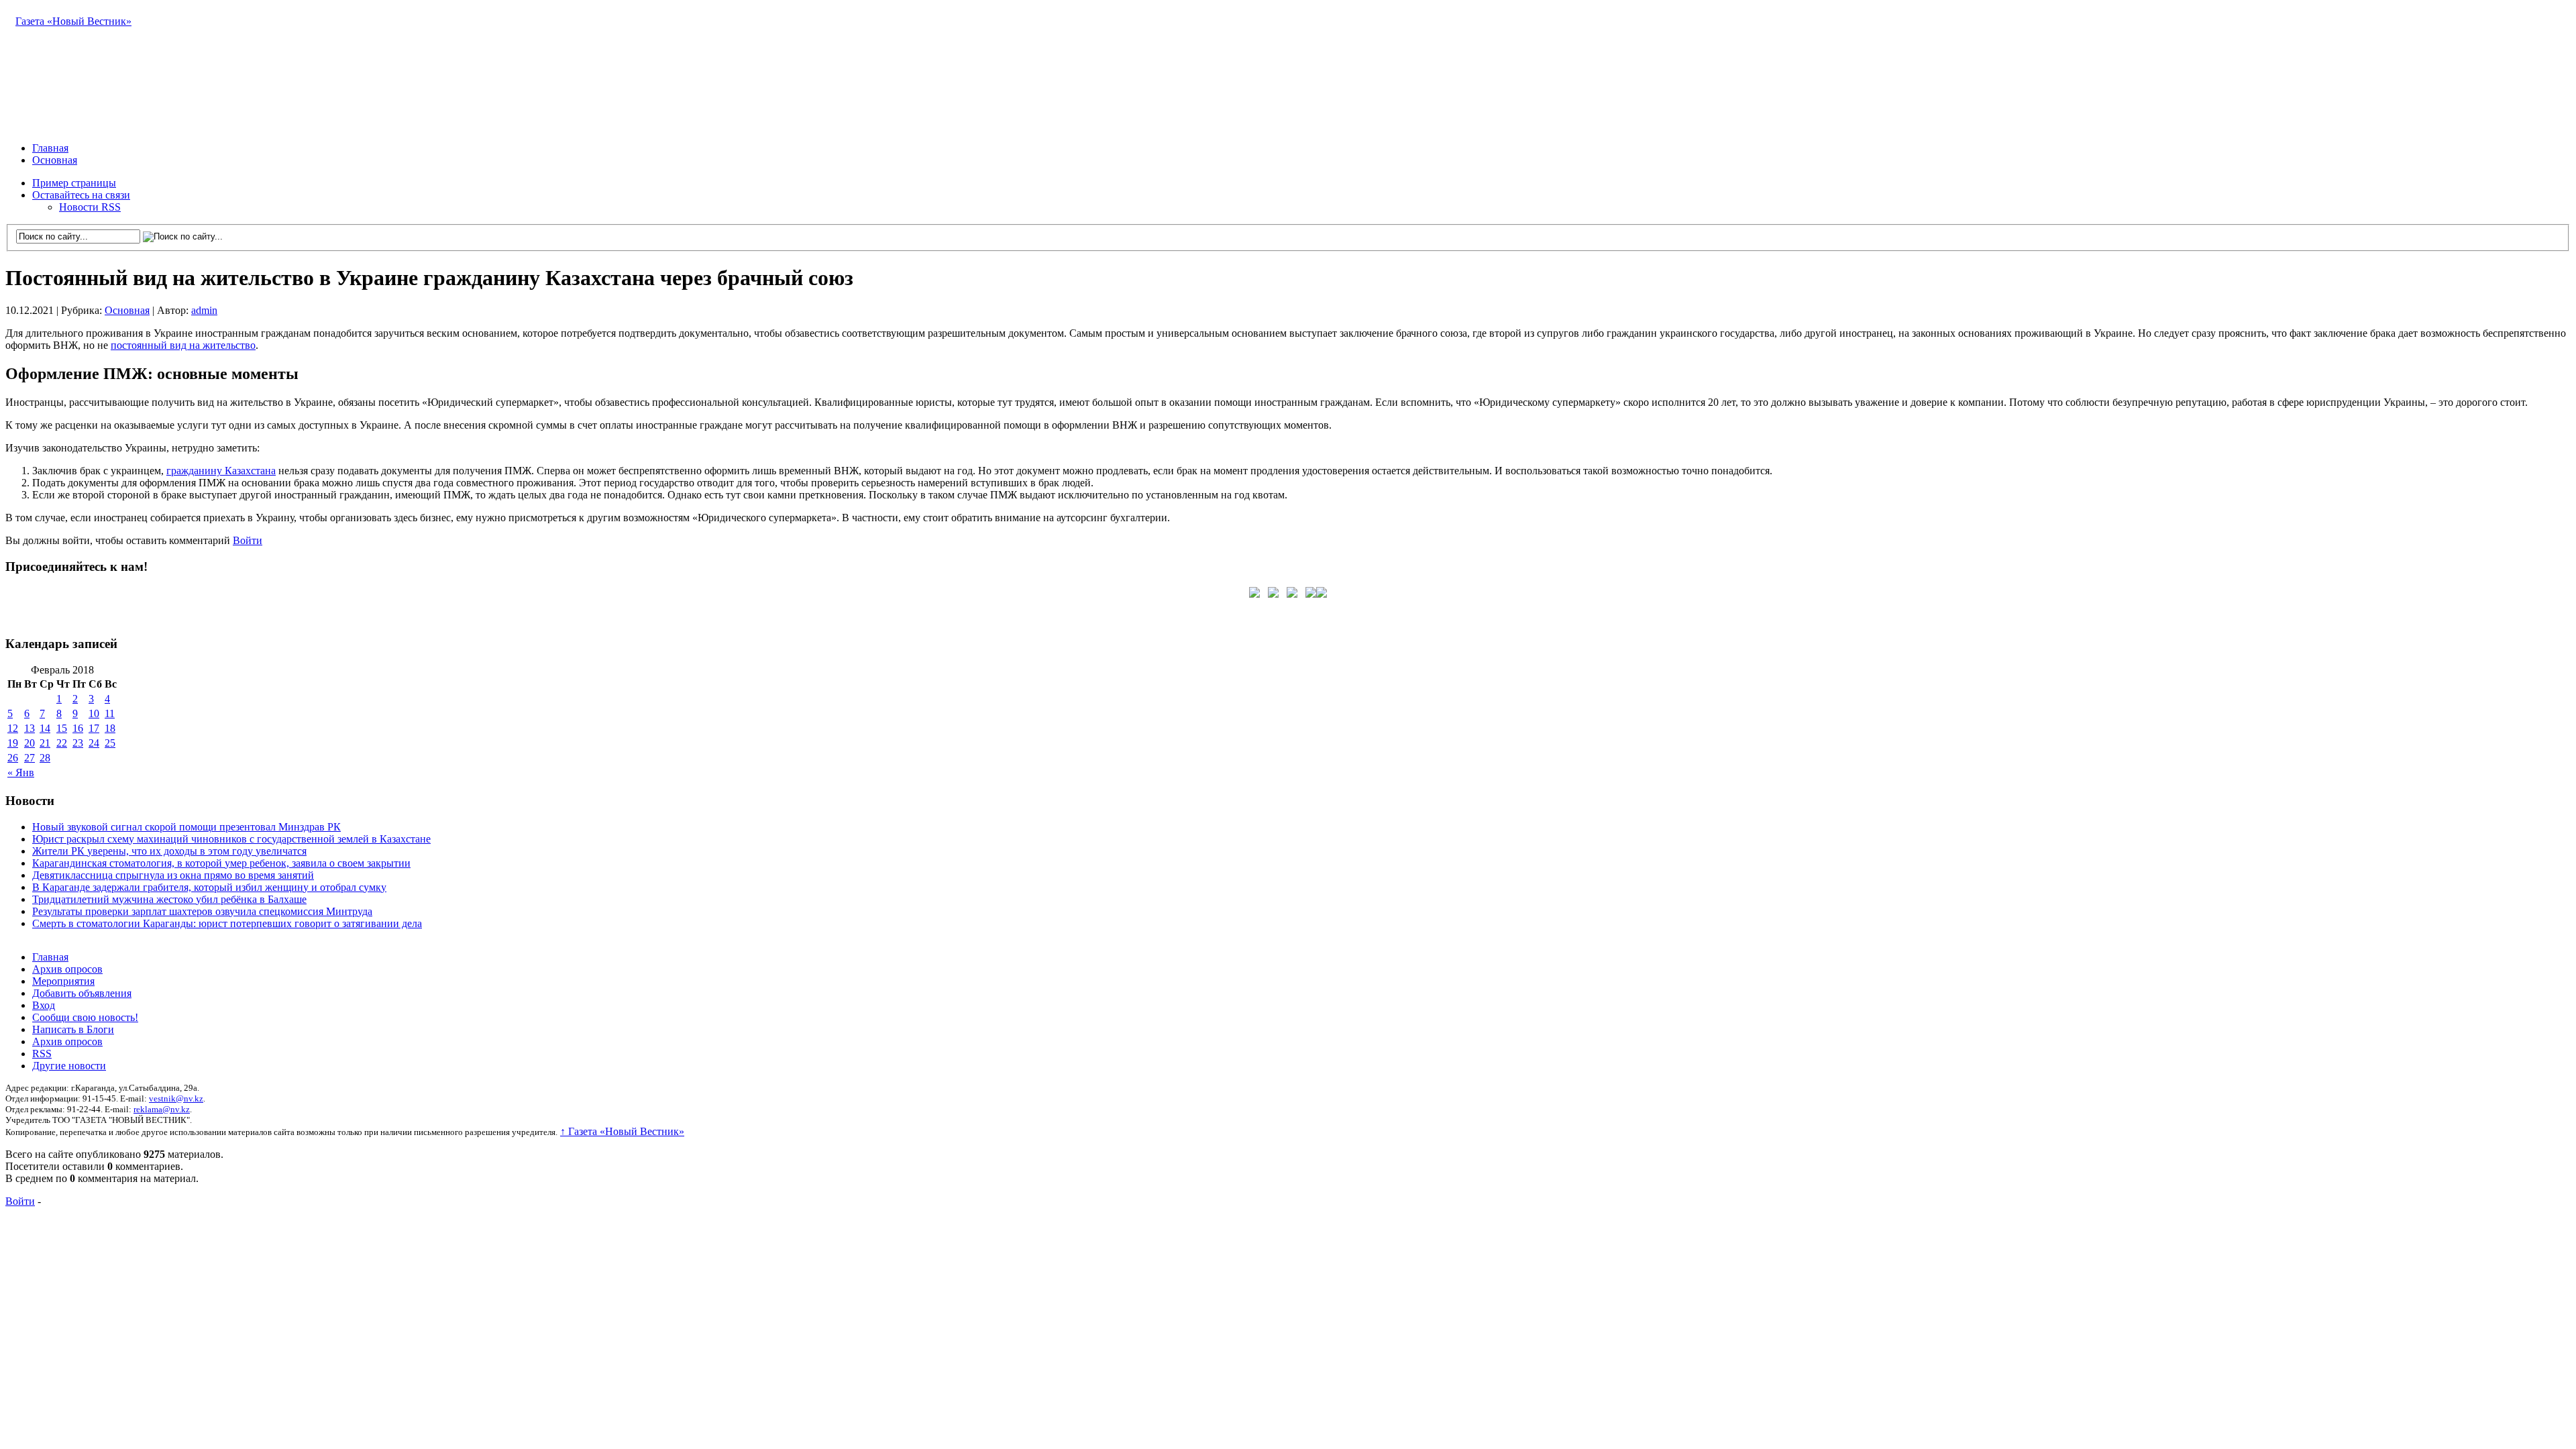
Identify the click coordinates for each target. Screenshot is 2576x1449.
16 (78, 728)
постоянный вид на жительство (183, 345)
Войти (248, 540)
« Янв (21, 772)
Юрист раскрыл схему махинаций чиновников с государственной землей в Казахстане (231, 839)
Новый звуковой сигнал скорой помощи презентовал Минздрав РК (186, 827)
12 (13, 728)
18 (110, 728)
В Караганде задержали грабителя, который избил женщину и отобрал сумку (209, 887)
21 (45, 743)
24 (94, 743)
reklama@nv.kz (162, 1109)
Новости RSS (90, 207)
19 (13, 743)
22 (62, 743)
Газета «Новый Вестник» (73, 21)
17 (94, 728)
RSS (42, 1054)
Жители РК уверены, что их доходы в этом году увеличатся (169, 851)
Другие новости (69, 1066)
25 (110, 743)
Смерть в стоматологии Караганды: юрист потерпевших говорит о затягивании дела (227, 923)
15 (62, 728)
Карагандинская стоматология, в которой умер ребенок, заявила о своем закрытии (221, 863)
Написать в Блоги (73, 1029)
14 (45, 728)
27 (30, 758)
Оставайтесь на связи (81, 195)
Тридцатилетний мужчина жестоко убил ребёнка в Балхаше (169, 899)
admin (204, 310)
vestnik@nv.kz (176, 1098)
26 (13, 758)
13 (30, 728)
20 (30, 743)
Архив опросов (67, 969)
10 (94, 713)
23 (78, 743)
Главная (50, 148)
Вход (44, 1005)
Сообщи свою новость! (85, 1017)
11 (110, 713)
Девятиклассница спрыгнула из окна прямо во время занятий (173, 875)
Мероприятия (63, 981)
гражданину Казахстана (221, 471)
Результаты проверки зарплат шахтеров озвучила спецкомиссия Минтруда (202, 911)
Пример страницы (74, 183)
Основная (55, 160)
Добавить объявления (82, 993)
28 (45, 758)
